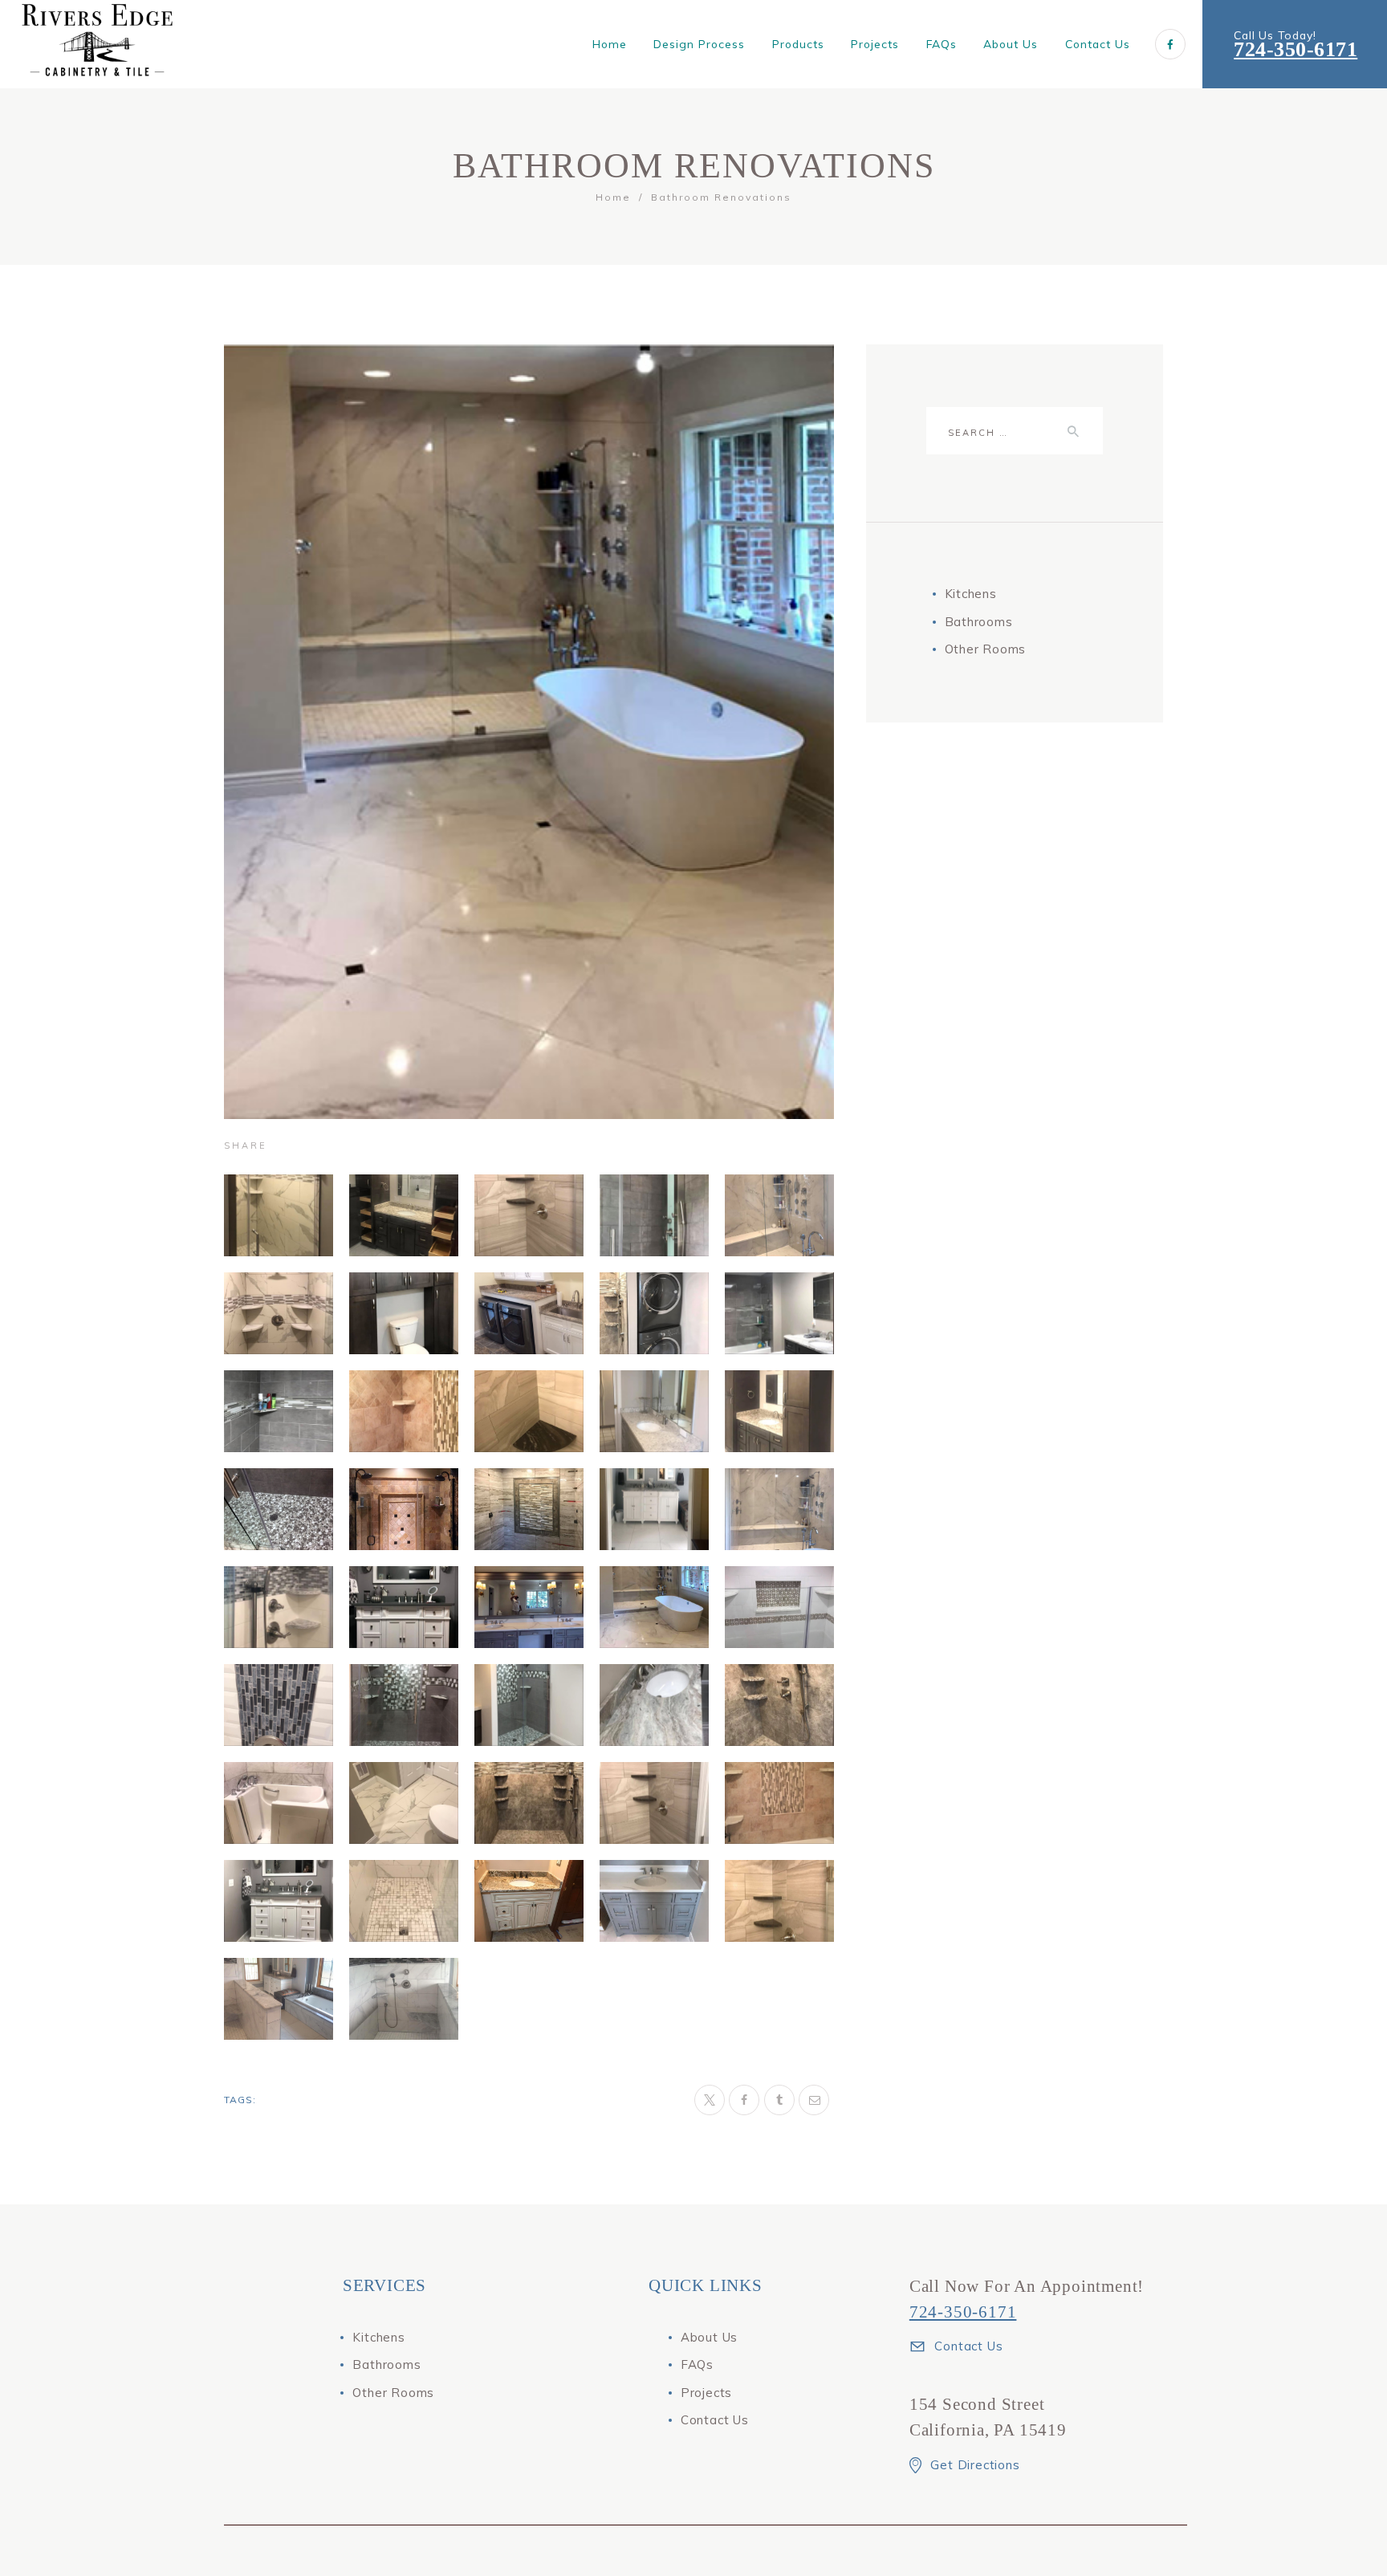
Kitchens (971, 594)
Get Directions (975, 2465)
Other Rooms (986, 649)
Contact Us (715, 2420)
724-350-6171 (1295, 49)
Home (613, 197)
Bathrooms (979, 622)
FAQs (697, 2364)
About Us (709, 2337)
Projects (706, 2393)
